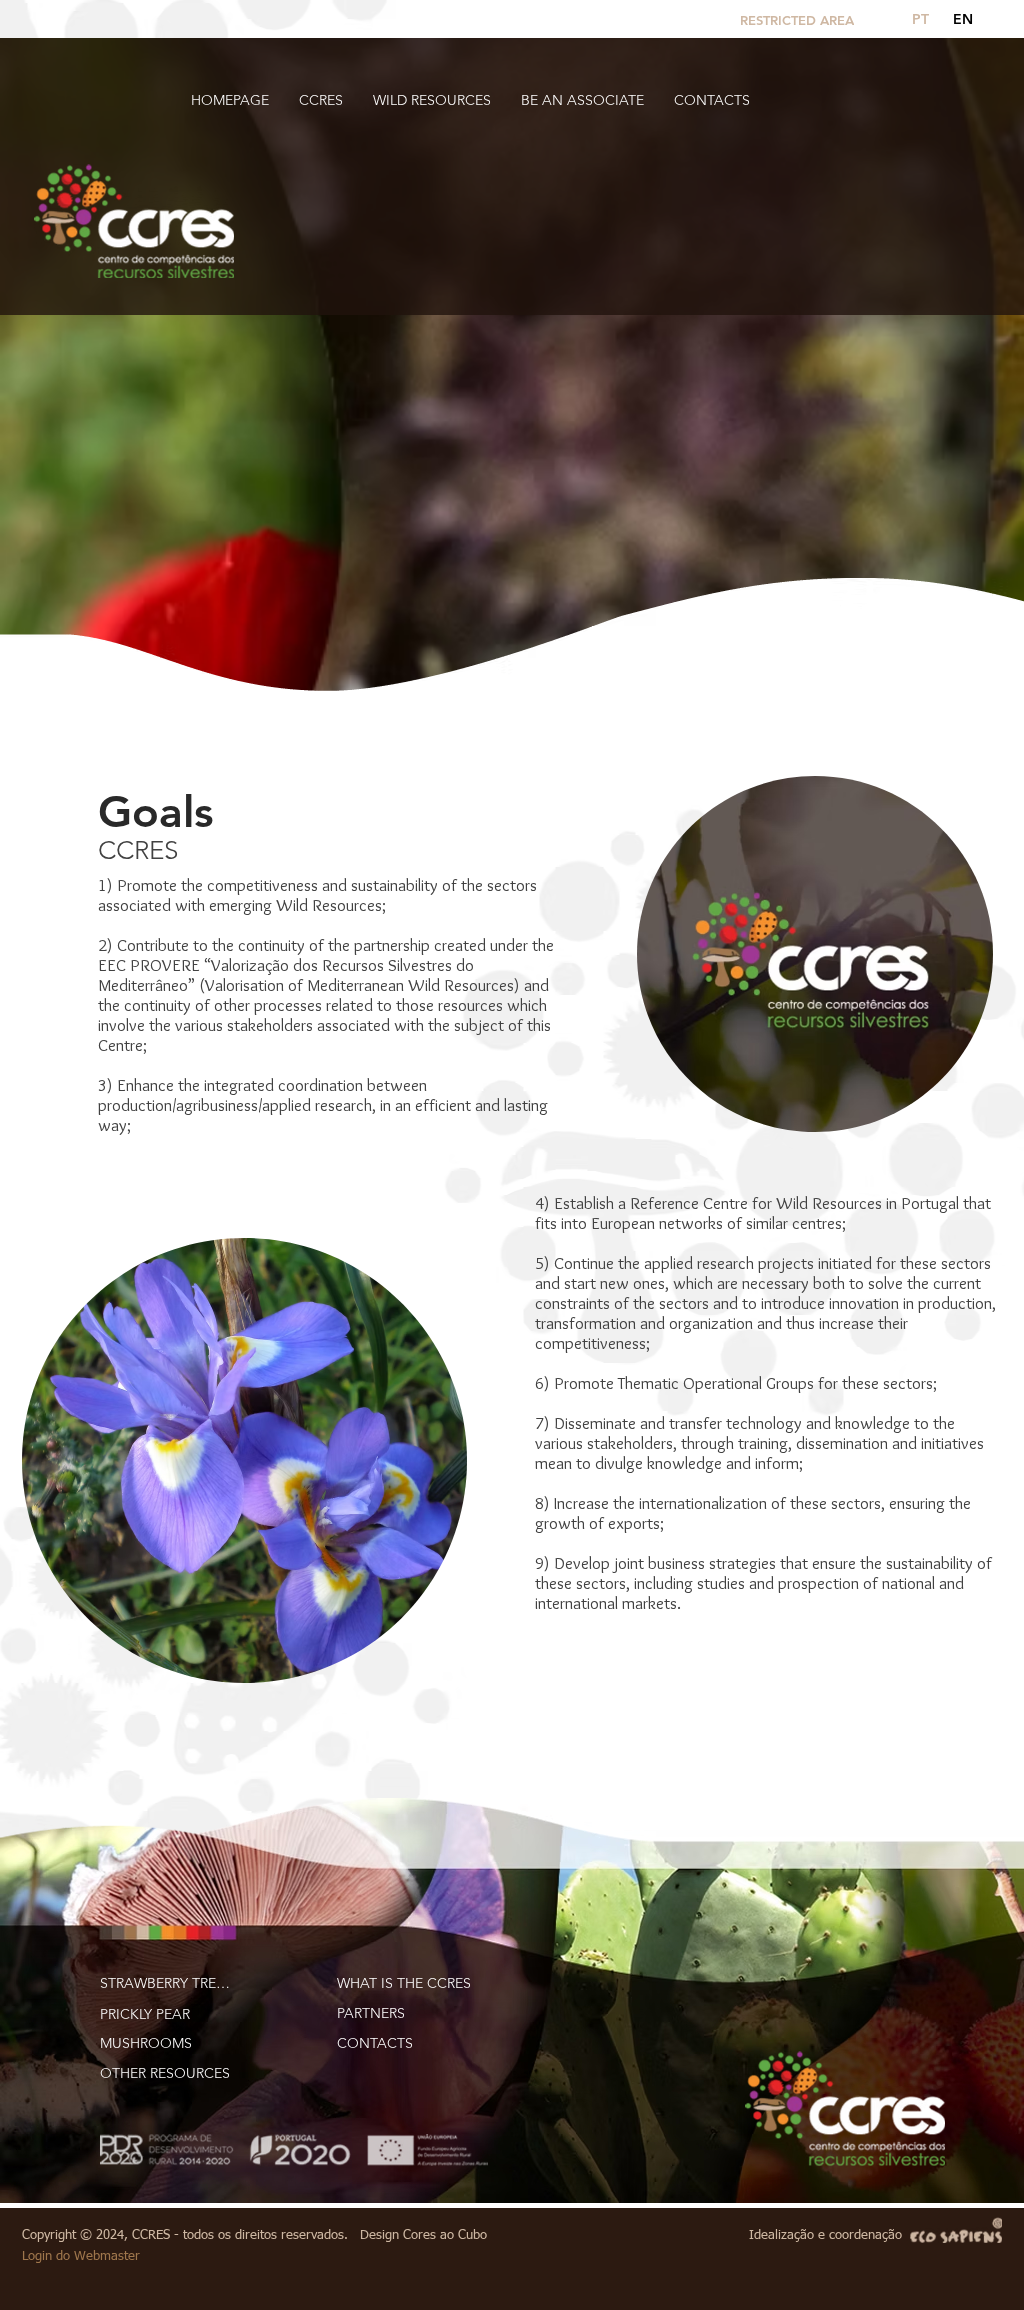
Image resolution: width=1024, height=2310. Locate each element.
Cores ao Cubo (445, 2235)
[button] (321, 100)
